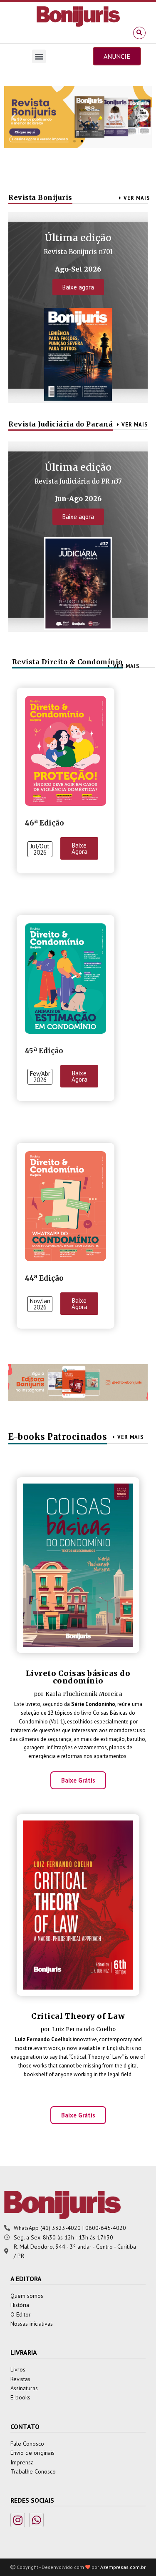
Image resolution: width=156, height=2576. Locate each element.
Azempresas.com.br (123, 2567)
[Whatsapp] (36, 2520)
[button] (139, 33)
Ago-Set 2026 (78, 269)
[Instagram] (18, 2520)
